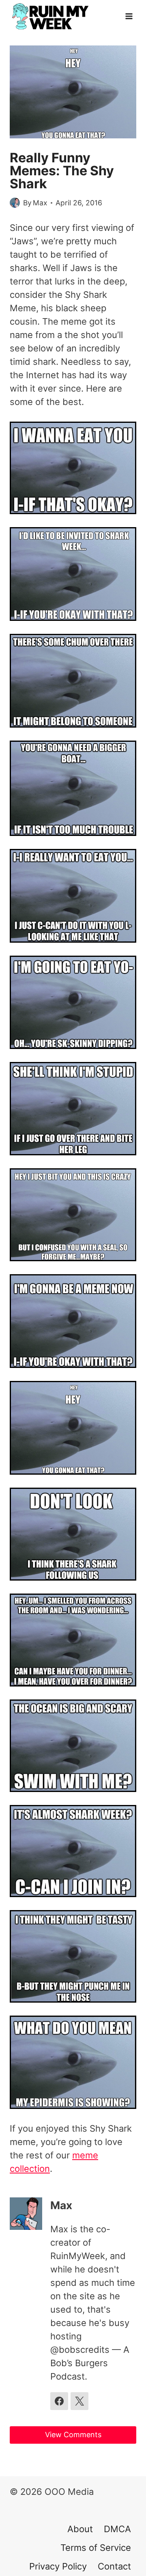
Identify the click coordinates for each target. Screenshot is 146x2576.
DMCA (117, 2529)
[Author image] (15, 203)
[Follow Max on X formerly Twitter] (79, 2401)
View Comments (73, 2435)
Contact (114, 2566)
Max (40, 203)
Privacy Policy (58, 2566)
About (80, 2529)
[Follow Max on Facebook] (59, 2401)
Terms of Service (96, 2548)
